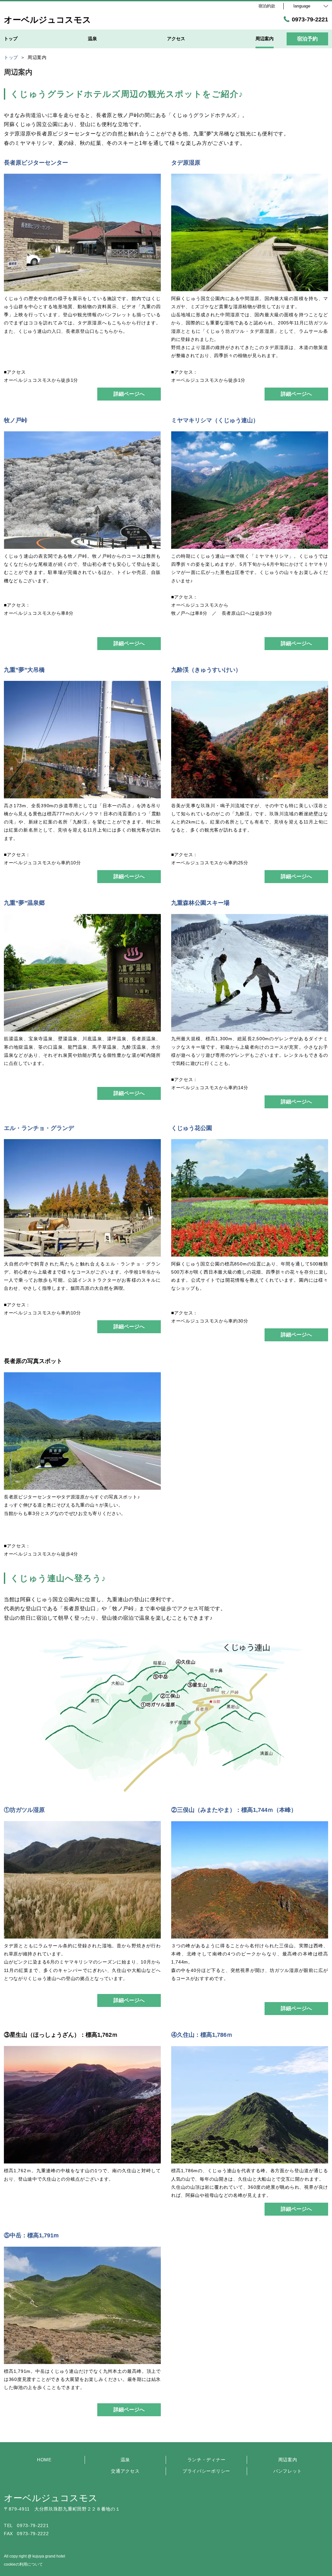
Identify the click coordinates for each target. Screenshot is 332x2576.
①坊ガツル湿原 (24, 1810)
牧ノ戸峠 (16, 420)
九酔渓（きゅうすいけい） (206, 670)
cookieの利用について (23, 2564)
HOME (44, 2460)
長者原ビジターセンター (36, 163)
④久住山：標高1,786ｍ (202, 2035)
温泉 (125, 2460)
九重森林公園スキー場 (200, 903)
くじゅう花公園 (192, 1128)
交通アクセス (125, 2471)
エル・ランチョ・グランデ (39, 1128)
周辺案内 (288, 2460)
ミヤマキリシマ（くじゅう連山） (215, 420)
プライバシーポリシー (206, 2471)
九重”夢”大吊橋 (24, 670)
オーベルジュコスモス (51, 2498)
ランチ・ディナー (207, 2460)
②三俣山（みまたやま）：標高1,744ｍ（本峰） (234, 1810)
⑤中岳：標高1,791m (31, 2235)
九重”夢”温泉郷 (24, 903)
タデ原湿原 (186, 163)
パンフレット (288, 2471)
